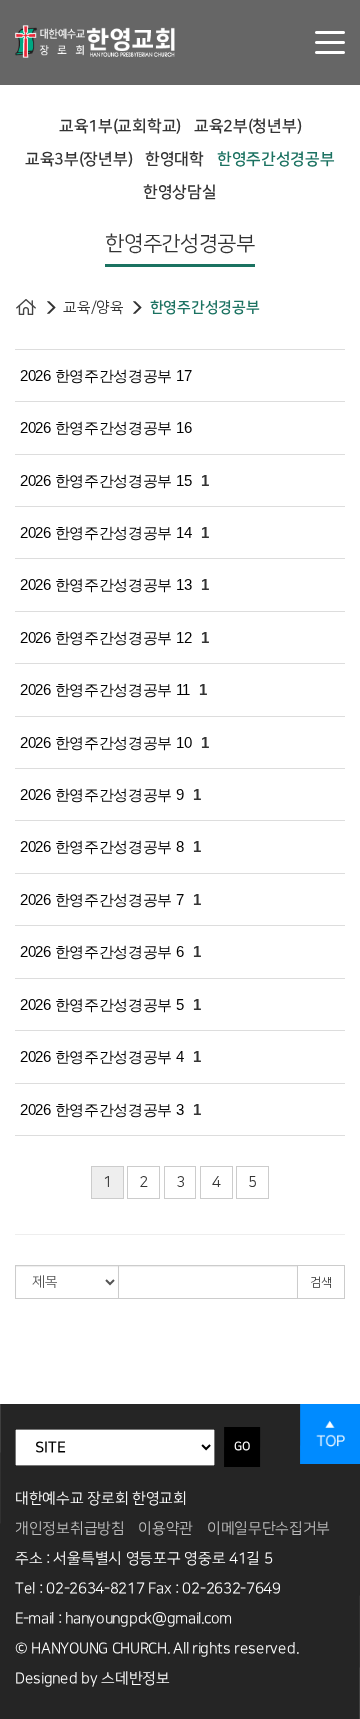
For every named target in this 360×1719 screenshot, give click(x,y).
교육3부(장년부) (78, 159)
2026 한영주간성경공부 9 (102, 794)
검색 (321, 1282)
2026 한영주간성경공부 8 (102, 846)
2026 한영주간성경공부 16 (105, 427)
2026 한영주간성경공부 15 (105, 480)
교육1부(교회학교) (120, 126)
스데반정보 (135, 1678)
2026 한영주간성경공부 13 (105, 584)
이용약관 (165, 1528)
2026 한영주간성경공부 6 (102, 951)
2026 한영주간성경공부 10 (105, 742)
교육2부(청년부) (247, 126)
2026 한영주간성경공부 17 (105, 375)
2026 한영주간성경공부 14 (105, 532)
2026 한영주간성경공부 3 (102, 1109)
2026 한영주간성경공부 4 (102, 1056)
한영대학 (174, 159)
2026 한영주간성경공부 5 (102, 1004)
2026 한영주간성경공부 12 (105, 637)
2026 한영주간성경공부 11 (104, 689)
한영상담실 (180, 192)
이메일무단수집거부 (268, 1528)
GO (242, 1446)
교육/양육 (93, 307)
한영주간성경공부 (276, 159)
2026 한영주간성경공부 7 (102, 899)
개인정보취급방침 (70, 1528)
